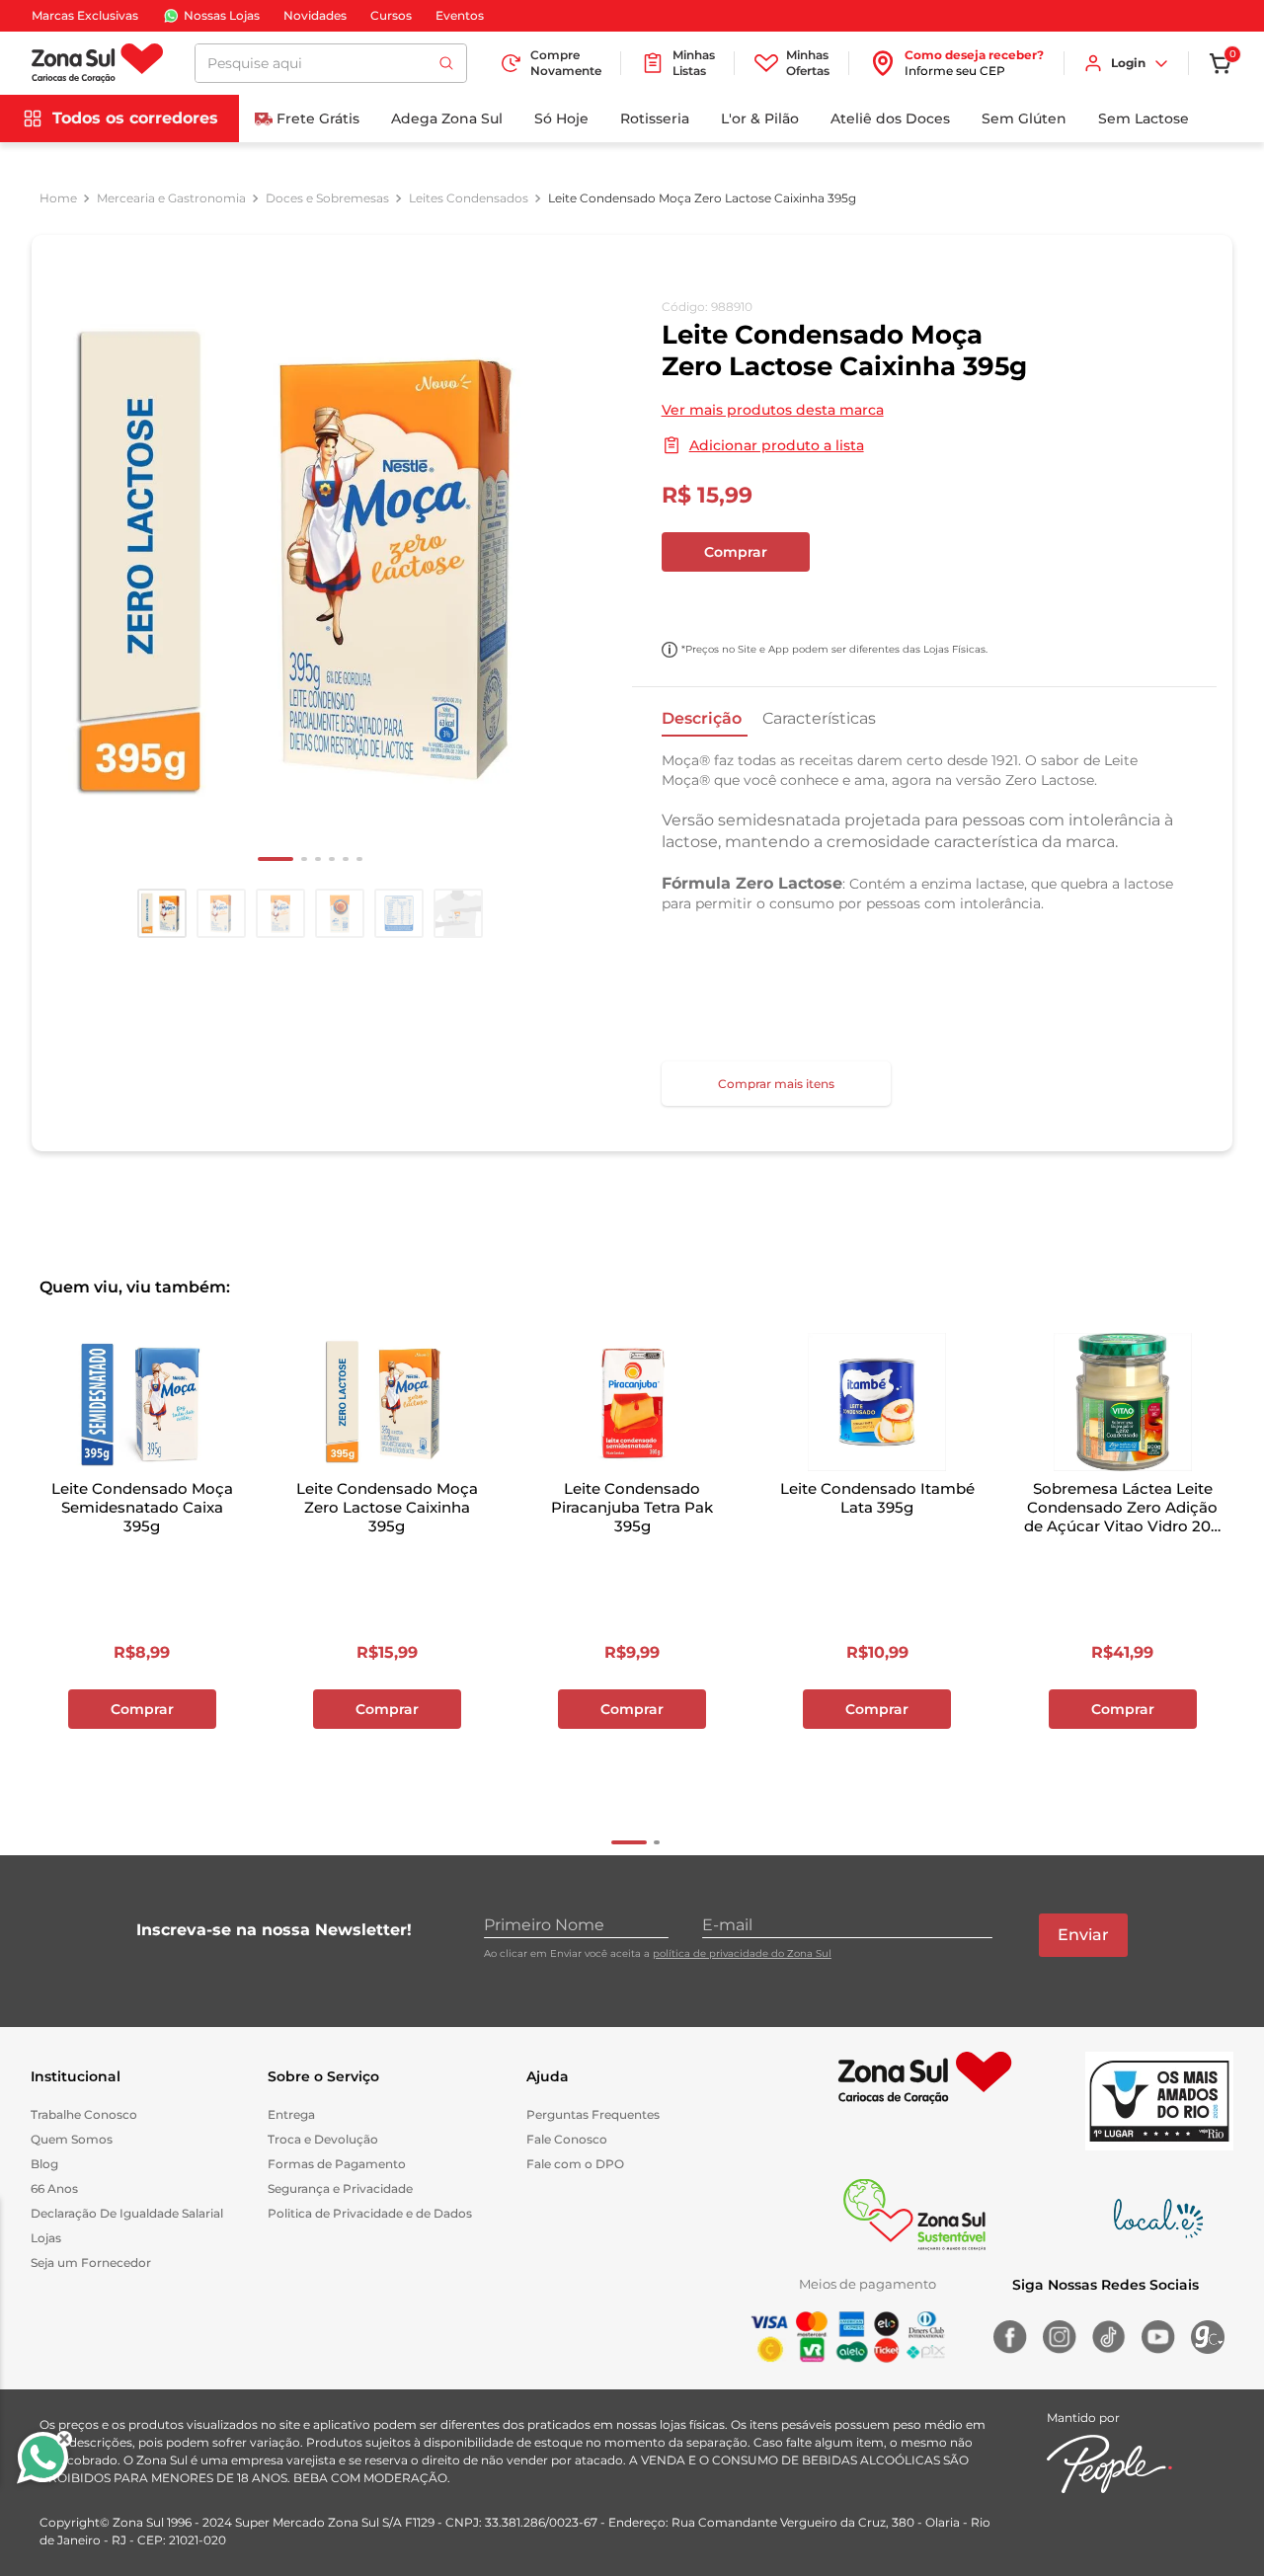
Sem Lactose (1144, 118)
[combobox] (331, 63)
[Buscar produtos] (446, 63)
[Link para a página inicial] (58, 198)
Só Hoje (561, 118)
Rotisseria (655, 118)
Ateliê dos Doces (890, 118)
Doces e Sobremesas (327, 198)
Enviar (1083, 1935)
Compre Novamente (566, 63)
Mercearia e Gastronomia (171, 198)
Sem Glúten (1024, 118)
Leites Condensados (469, 198)
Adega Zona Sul (447, 118)
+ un (687, 604)
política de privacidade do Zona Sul (742, 1953)
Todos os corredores (135, 118)
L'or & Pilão (760, 118)
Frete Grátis (318, 118)
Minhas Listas (694, 63)
